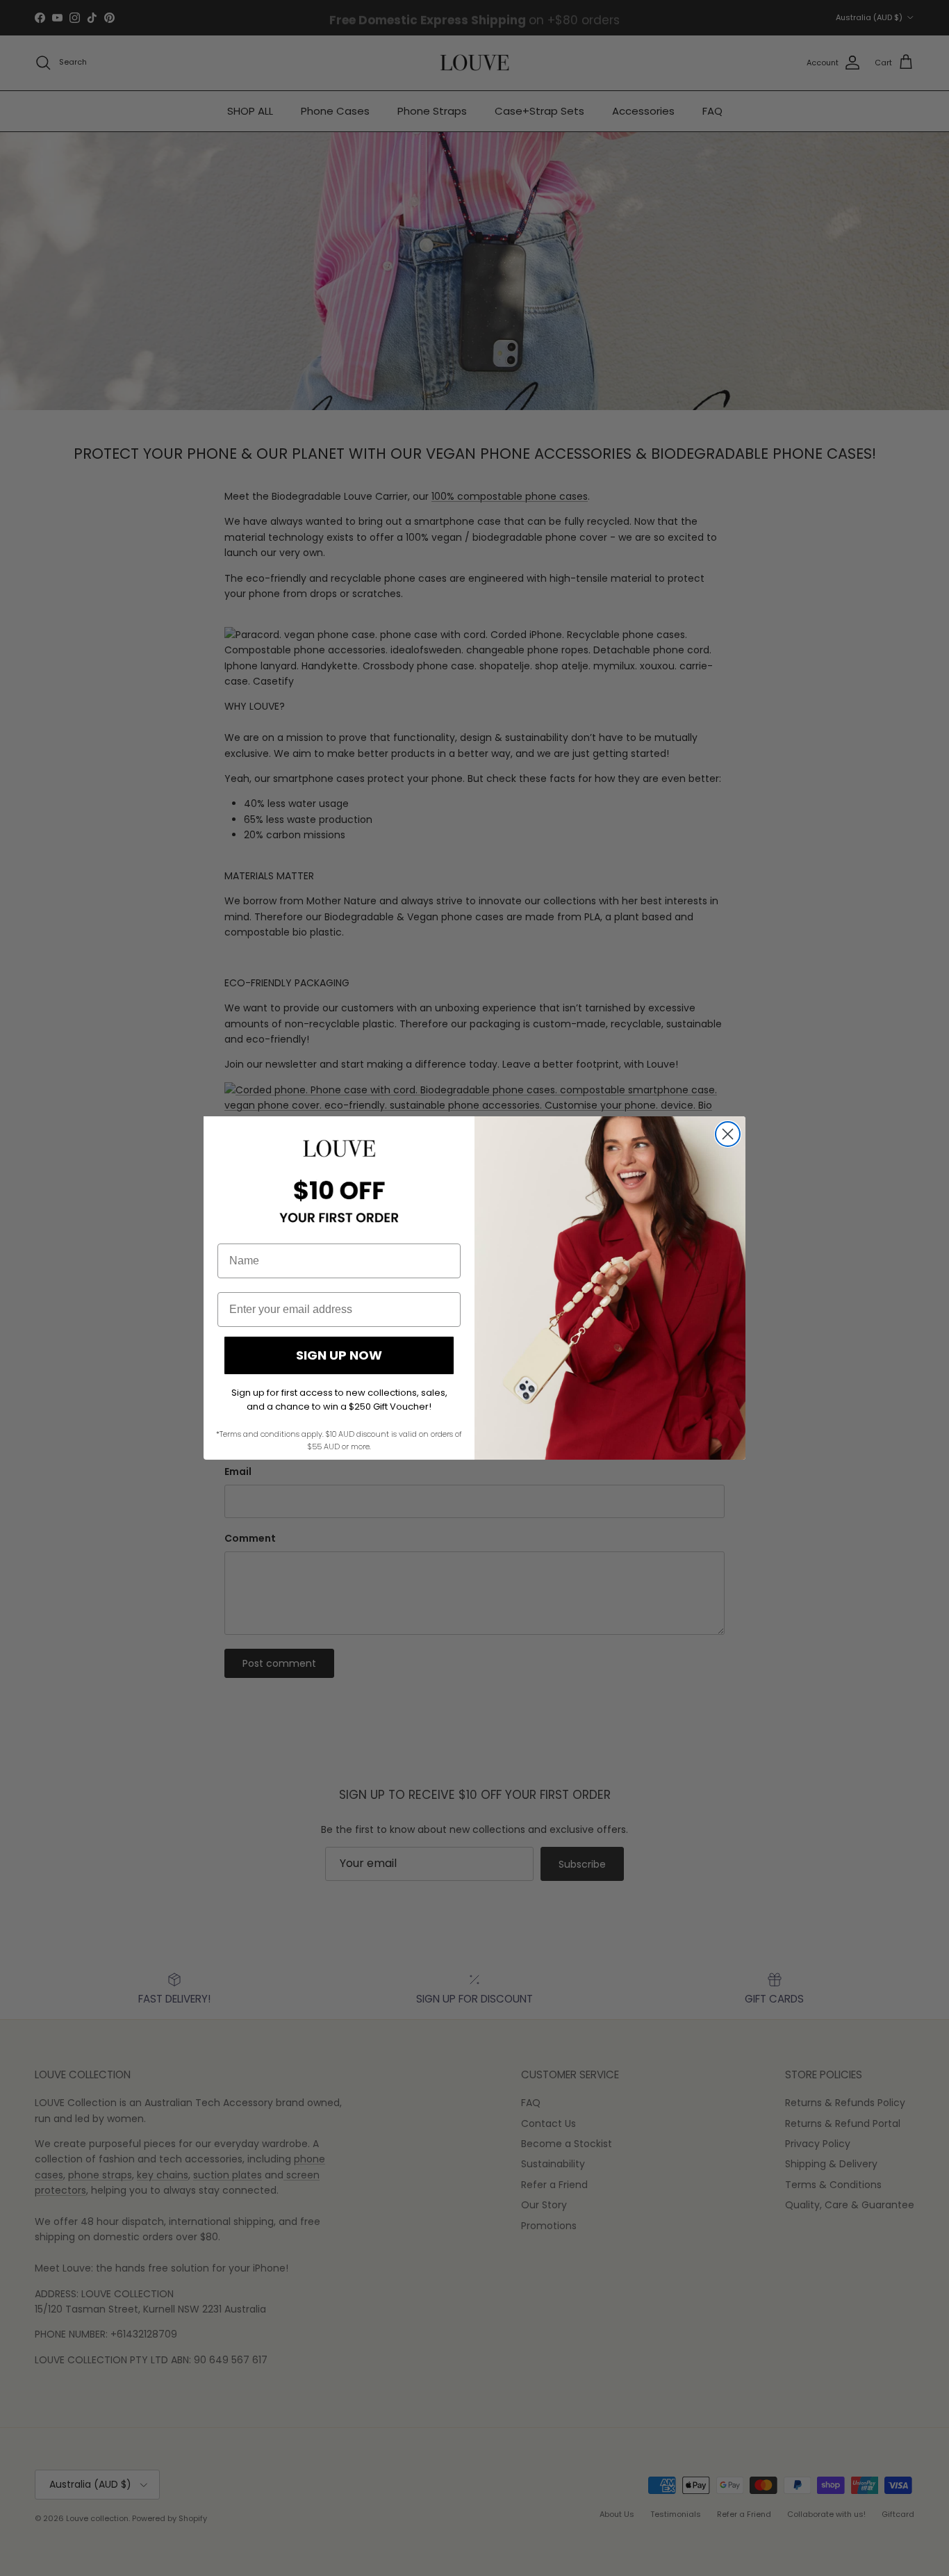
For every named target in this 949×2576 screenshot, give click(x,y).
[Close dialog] (728, 1134)
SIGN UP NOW (339, 1355)
